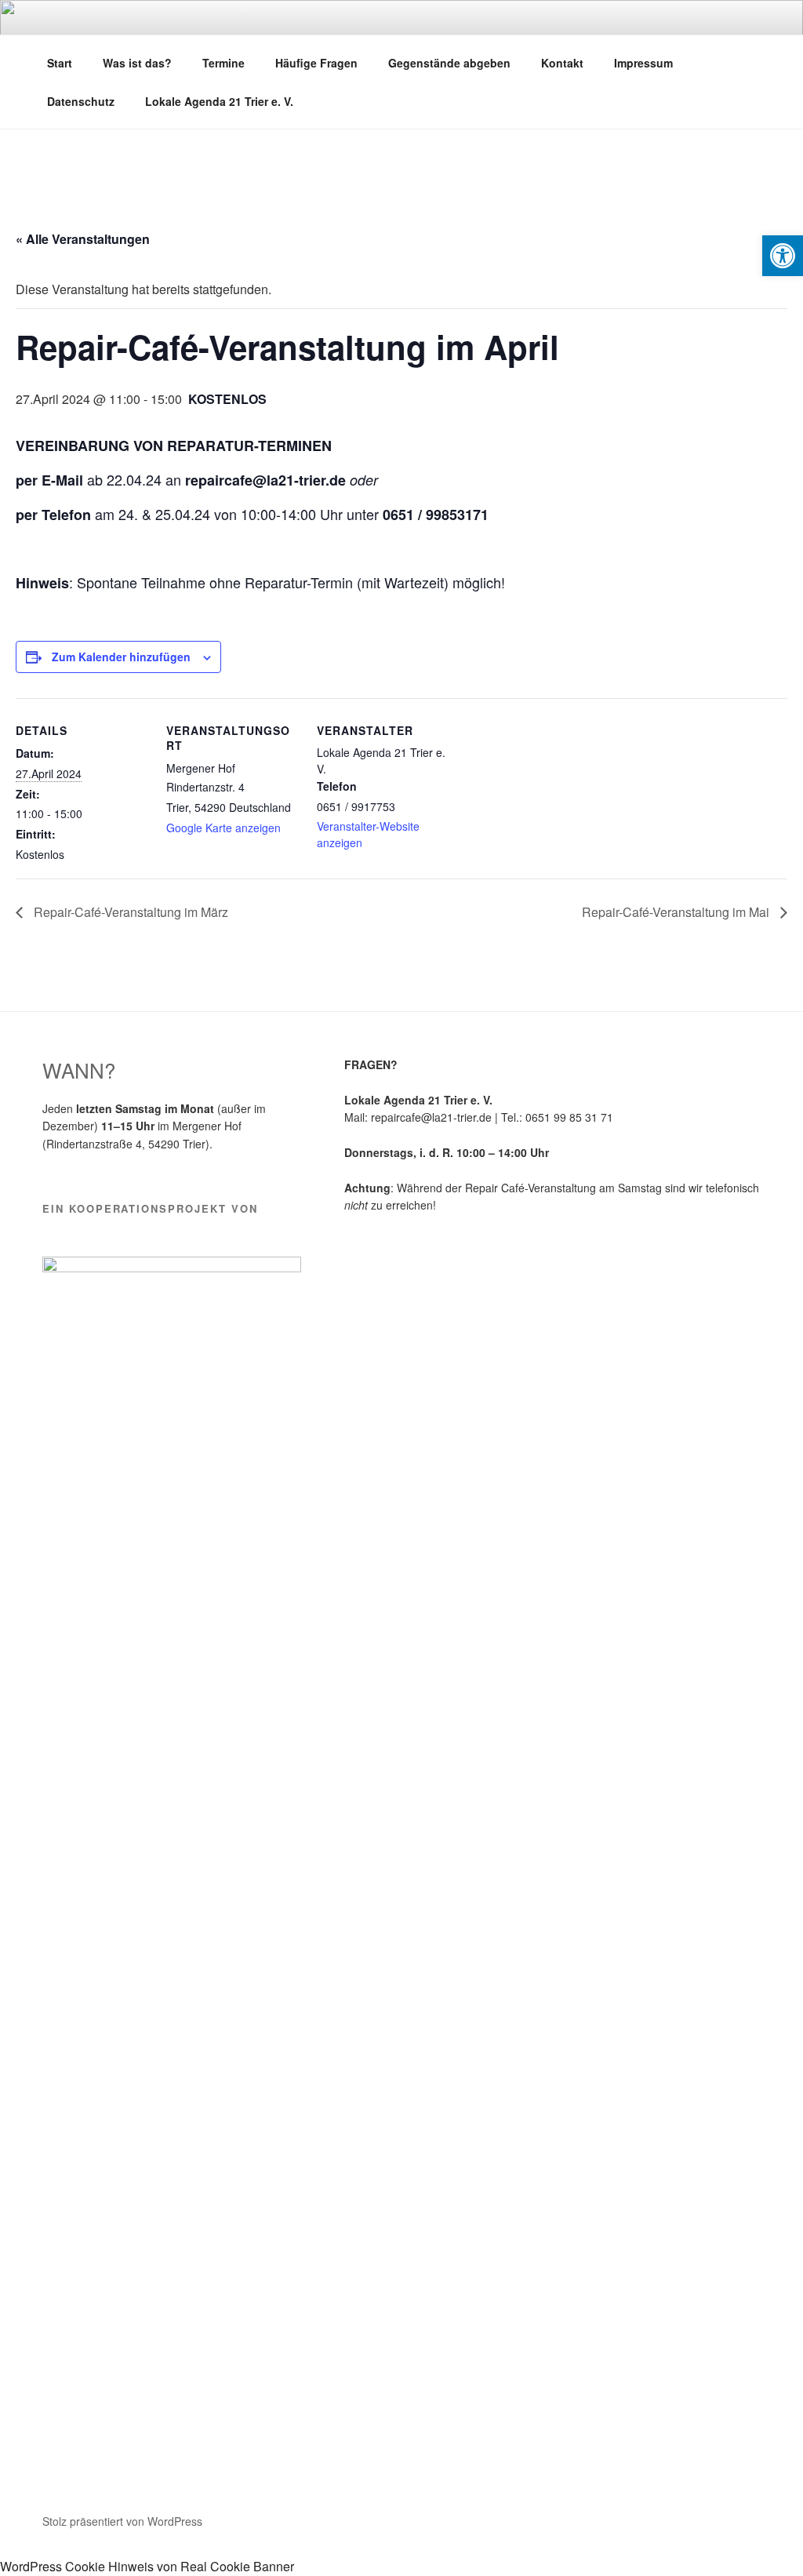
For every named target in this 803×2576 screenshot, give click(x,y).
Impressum (643, 63)
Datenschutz (81, 101)
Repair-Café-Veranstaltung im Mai (677, 912)
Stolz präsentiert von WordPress (122, 2521)
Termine (223, 63)
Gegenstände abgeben (449, 63)
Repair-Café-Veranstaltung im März (129, 912)
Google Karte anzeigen (223, 828)
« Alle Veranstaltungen (83, 239)
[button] (783, 256)
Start (60, 63)
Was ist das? (137, 63)
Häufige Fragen (316, 63)
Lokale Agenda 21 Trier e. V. (219, 101)
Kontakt (562, 63)
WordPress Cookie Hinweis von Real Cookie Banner (147, 2566)
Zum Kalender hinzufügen (121, 657)
